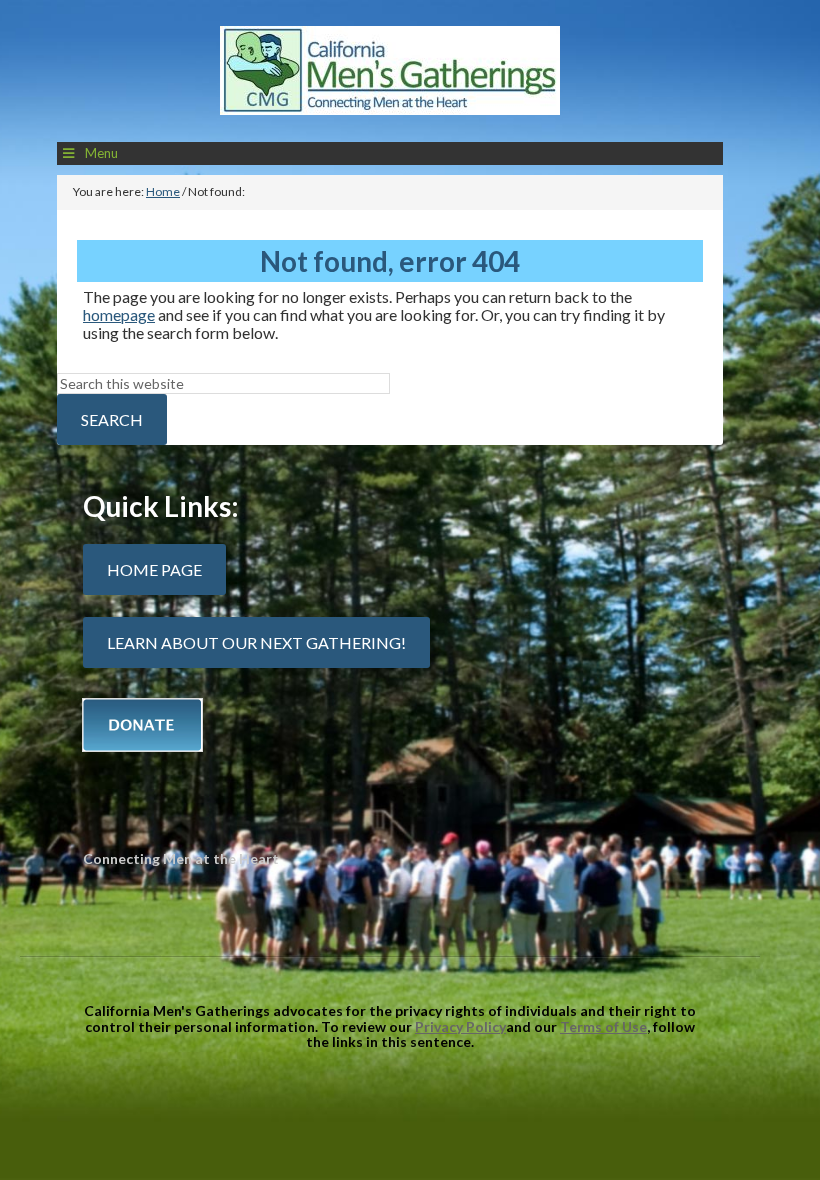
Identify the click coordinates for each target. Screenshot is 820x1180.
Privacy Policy (460, 1026)
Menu (101, 153)
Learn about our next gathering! (256, 642)
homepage (119, 314)
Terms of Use (603, 1026)
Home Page (154, 569)
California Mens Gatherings (390, 76)
